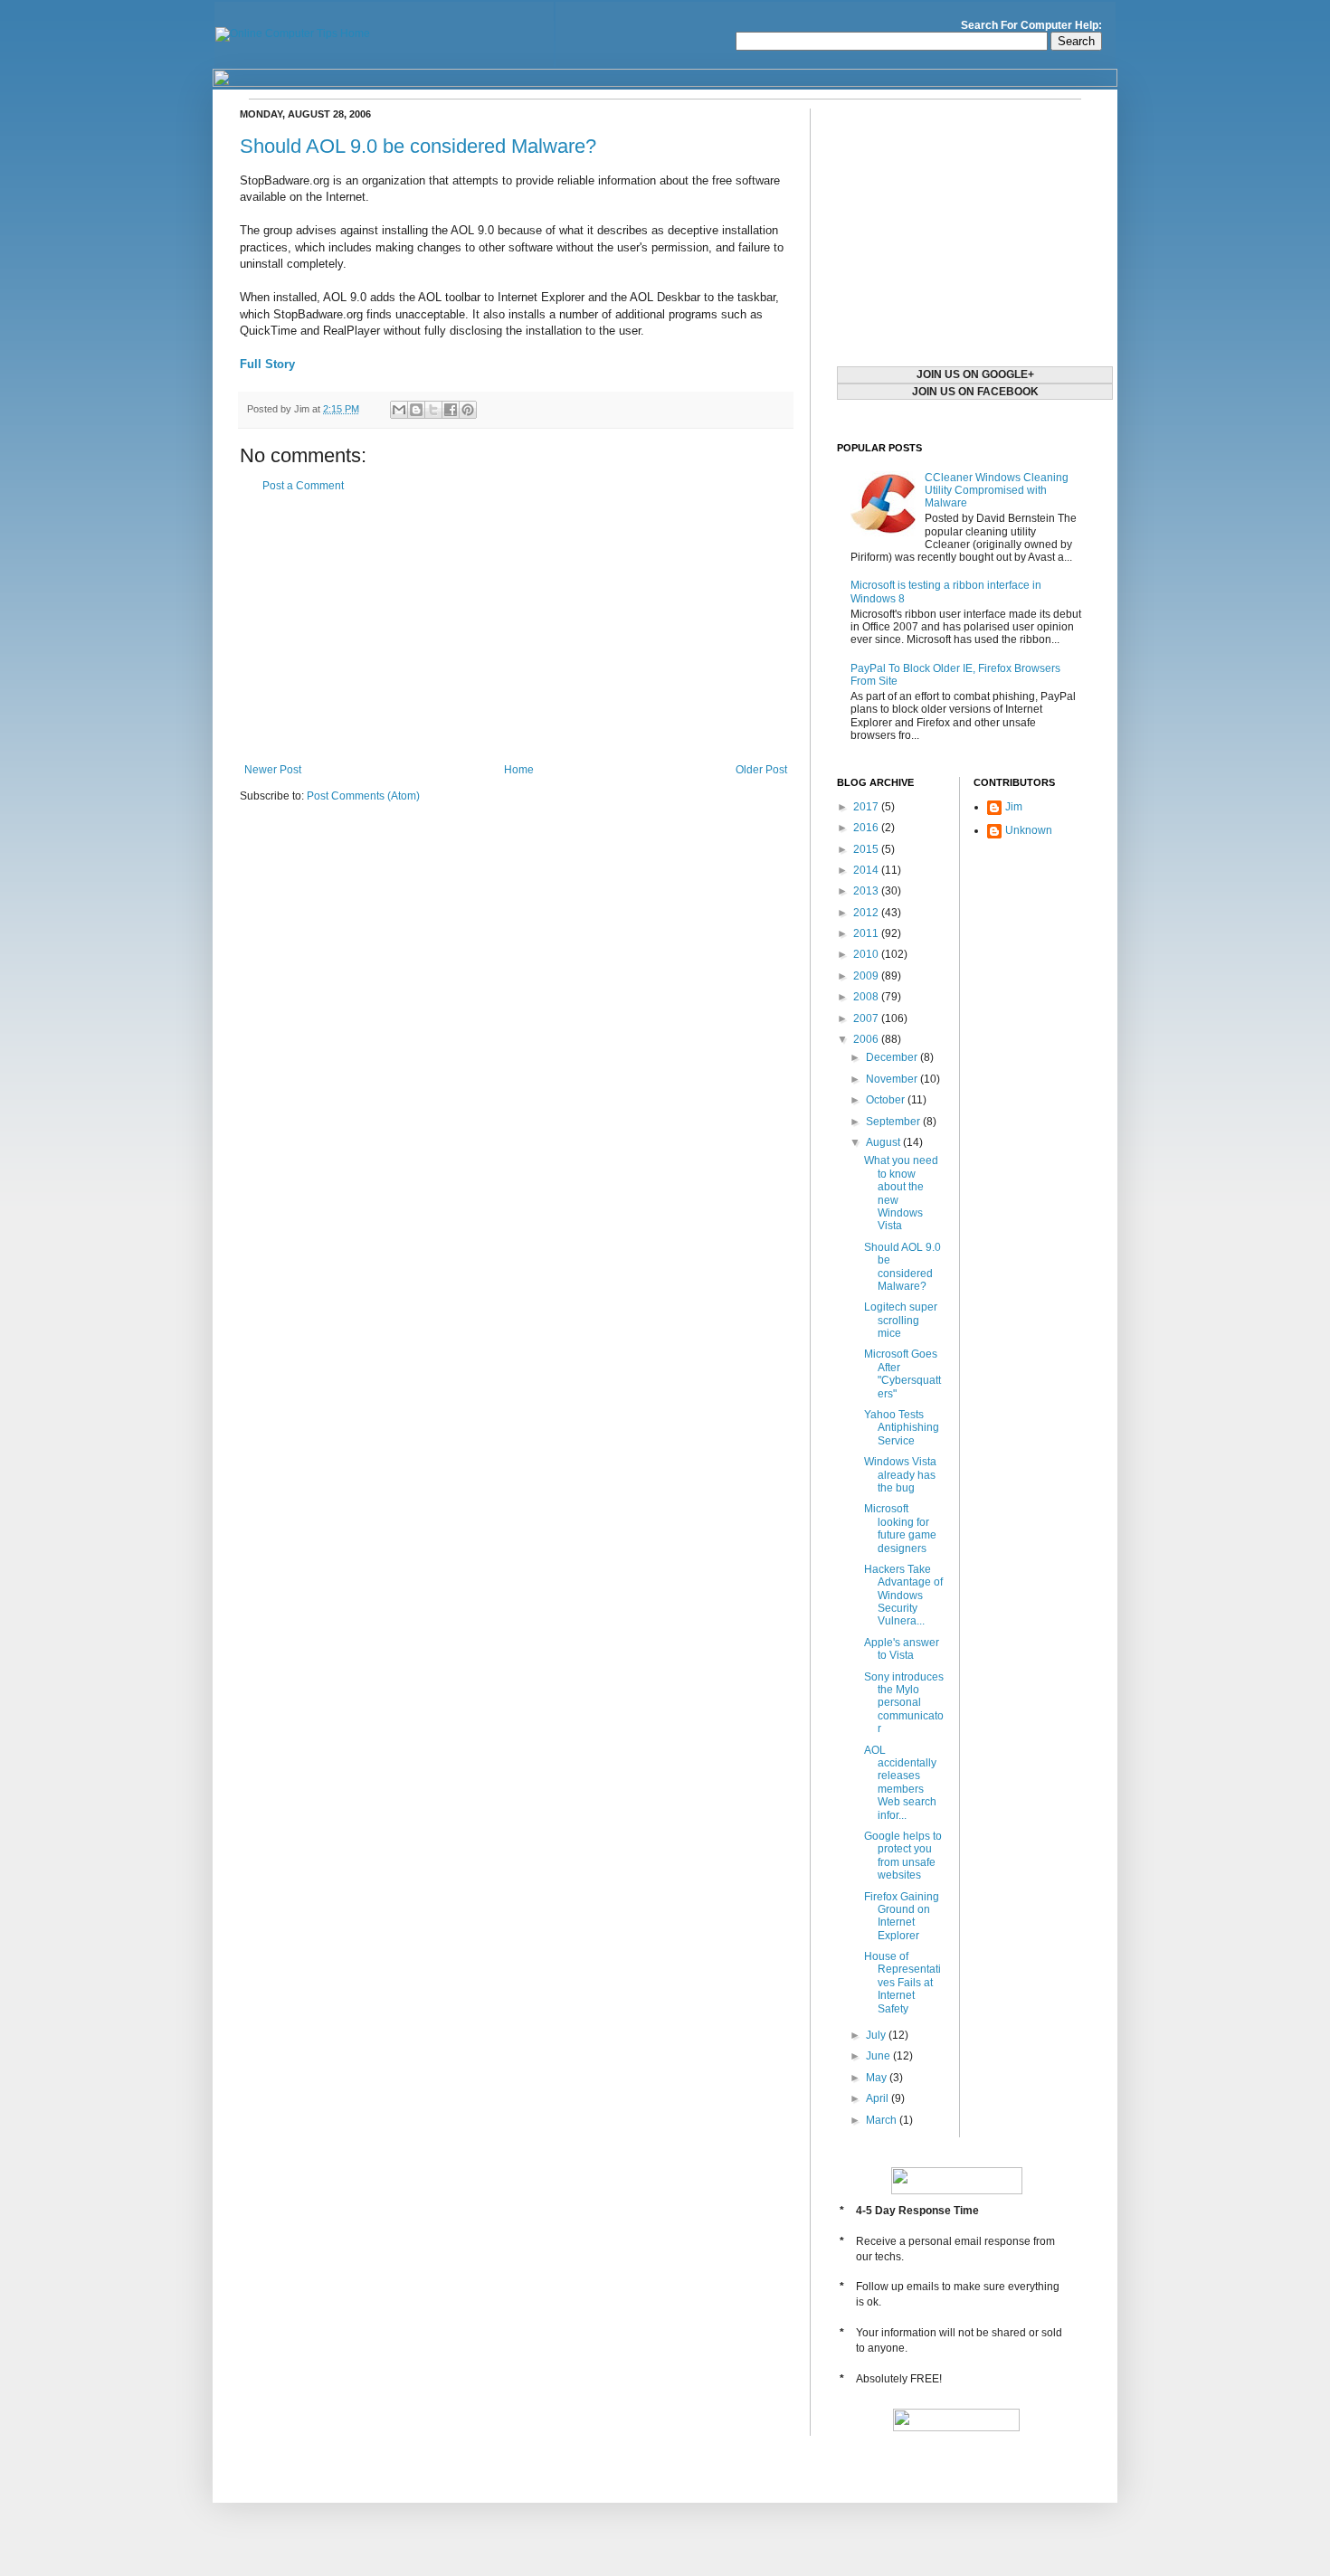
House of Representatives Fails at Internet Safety (902, 1983)
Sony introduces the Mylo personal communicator (904, 1703)
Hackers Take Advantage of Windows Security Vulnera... (903, 1596)
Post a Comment (303, 486)
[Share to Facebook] (451, 410)
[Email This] (399, 410)
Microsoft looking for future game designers (900, 1528)
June (879, 2056)
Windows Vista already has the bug (900, 1475)
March (883, 2120)
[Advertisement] (516, 628)
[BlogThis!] (416, 410)
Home (519, 770)
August (884, 1142)
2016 (867, 828)
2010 (867, 954)
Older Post (761, 770)
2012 (867, 913)
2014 (867, 870)
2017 (867, 807)
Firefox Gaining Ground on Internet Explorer (902, 1916)
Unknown (1029, 830)
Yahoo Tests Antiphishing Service (902, 1428)
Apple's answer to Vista (902, 1649)
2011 (867, 933)
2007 (867, 1018)
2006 (867, 1039)
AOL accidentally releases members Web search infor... (900, 1783)
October (887, 1100)
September (894, 1122)
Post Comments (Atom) (363, 796)
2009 (867, 976)
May (878, 2078)
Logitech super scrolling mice (901, 1320)
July (877, 2035)
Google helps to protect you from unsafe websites (903, 1856)
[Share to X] (433, 410)
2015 (867, 849)
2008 (867, 997)
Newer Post (273, 770)
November (893, 1079)
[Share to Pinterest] (468, 410)
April (879, 2098)
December (893, 1057)
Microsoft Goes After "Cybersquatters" (902, 1373)
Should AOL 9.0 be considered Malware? (418, 146)
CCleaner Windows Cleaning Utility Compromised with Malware (997, 491)
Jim (1014, 807)
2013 (867, 891)
